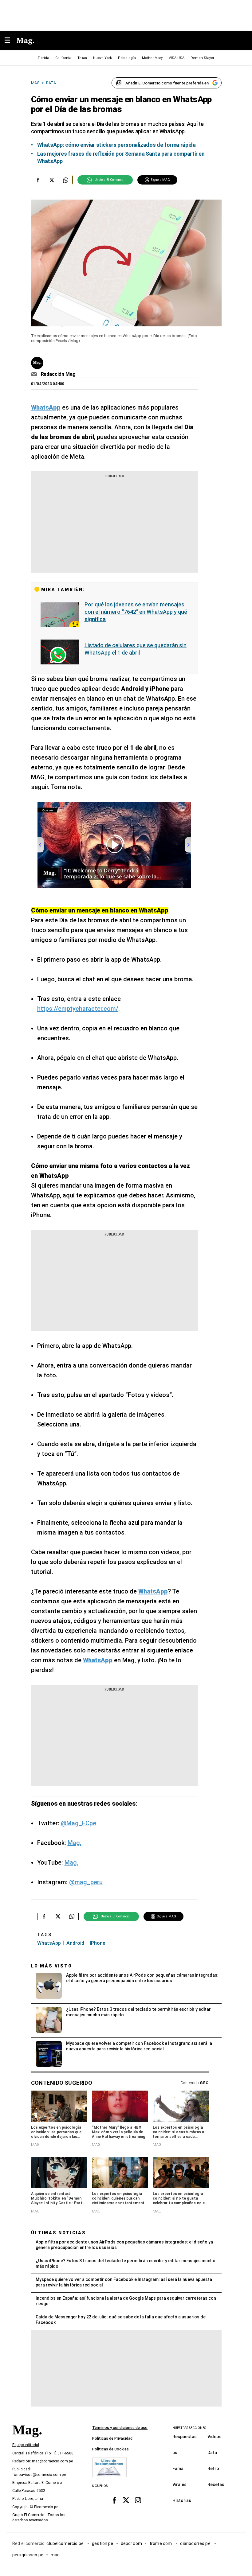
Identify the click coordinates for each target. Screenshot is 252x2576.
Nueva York (102, 58)
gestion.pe (103, 2543)
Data (212, 2453)
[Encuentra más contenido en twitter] (52, 180)
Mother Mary (152, 58)
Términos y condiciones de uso (120, 2428)
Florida (43, 58)
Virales (179, 2485)
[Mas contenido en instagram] (138, 2500)
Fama (178, 2469)
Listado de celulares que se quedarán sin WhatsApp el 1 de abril (136, 649)
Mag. (75, 1843)
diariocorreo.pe (196, 2543)
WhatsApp (49, 1943)
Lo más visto (52, 1966)
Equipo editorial (26, 2445)
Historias (182, 2500)
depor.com (131, 2543)
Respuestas (185, 2437)
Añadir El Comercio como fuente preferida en (167, 83)
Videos (215, 2437)
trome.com (161, 2543)
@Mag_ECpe (79, 1823)
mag (55, 2555)
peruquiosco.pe (28, 2555)
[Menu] (10, 41)
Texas (82, 58)
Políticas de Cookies (110, 2449)
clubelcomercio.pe (65, 2543)
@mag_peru (86, 1882)
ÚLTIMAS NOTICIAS (59, 2233)
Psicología (127, 58)
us (175, 2453)
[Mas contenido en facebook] (114, 2500)
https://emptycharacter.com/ (78, 1009)
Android (75, 1943)
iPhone (97, 1943)
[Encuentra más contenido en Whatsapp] (66, 180)
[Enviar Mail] (35, 374)
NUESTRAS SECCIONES (189, 2428)
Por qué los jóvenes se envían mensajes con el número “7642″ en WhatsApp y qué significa (136, 612)
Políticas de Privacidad (112, 2438)
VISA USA (177, 58)
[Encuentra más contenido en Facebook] (38, 180)
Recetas (216, 2485)
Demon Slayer (202, 58)
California (63, 58)
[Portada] (27, 2440)
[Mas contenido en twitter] (126, 2500)
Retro (213, 2469)
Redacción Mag (58, 374)
